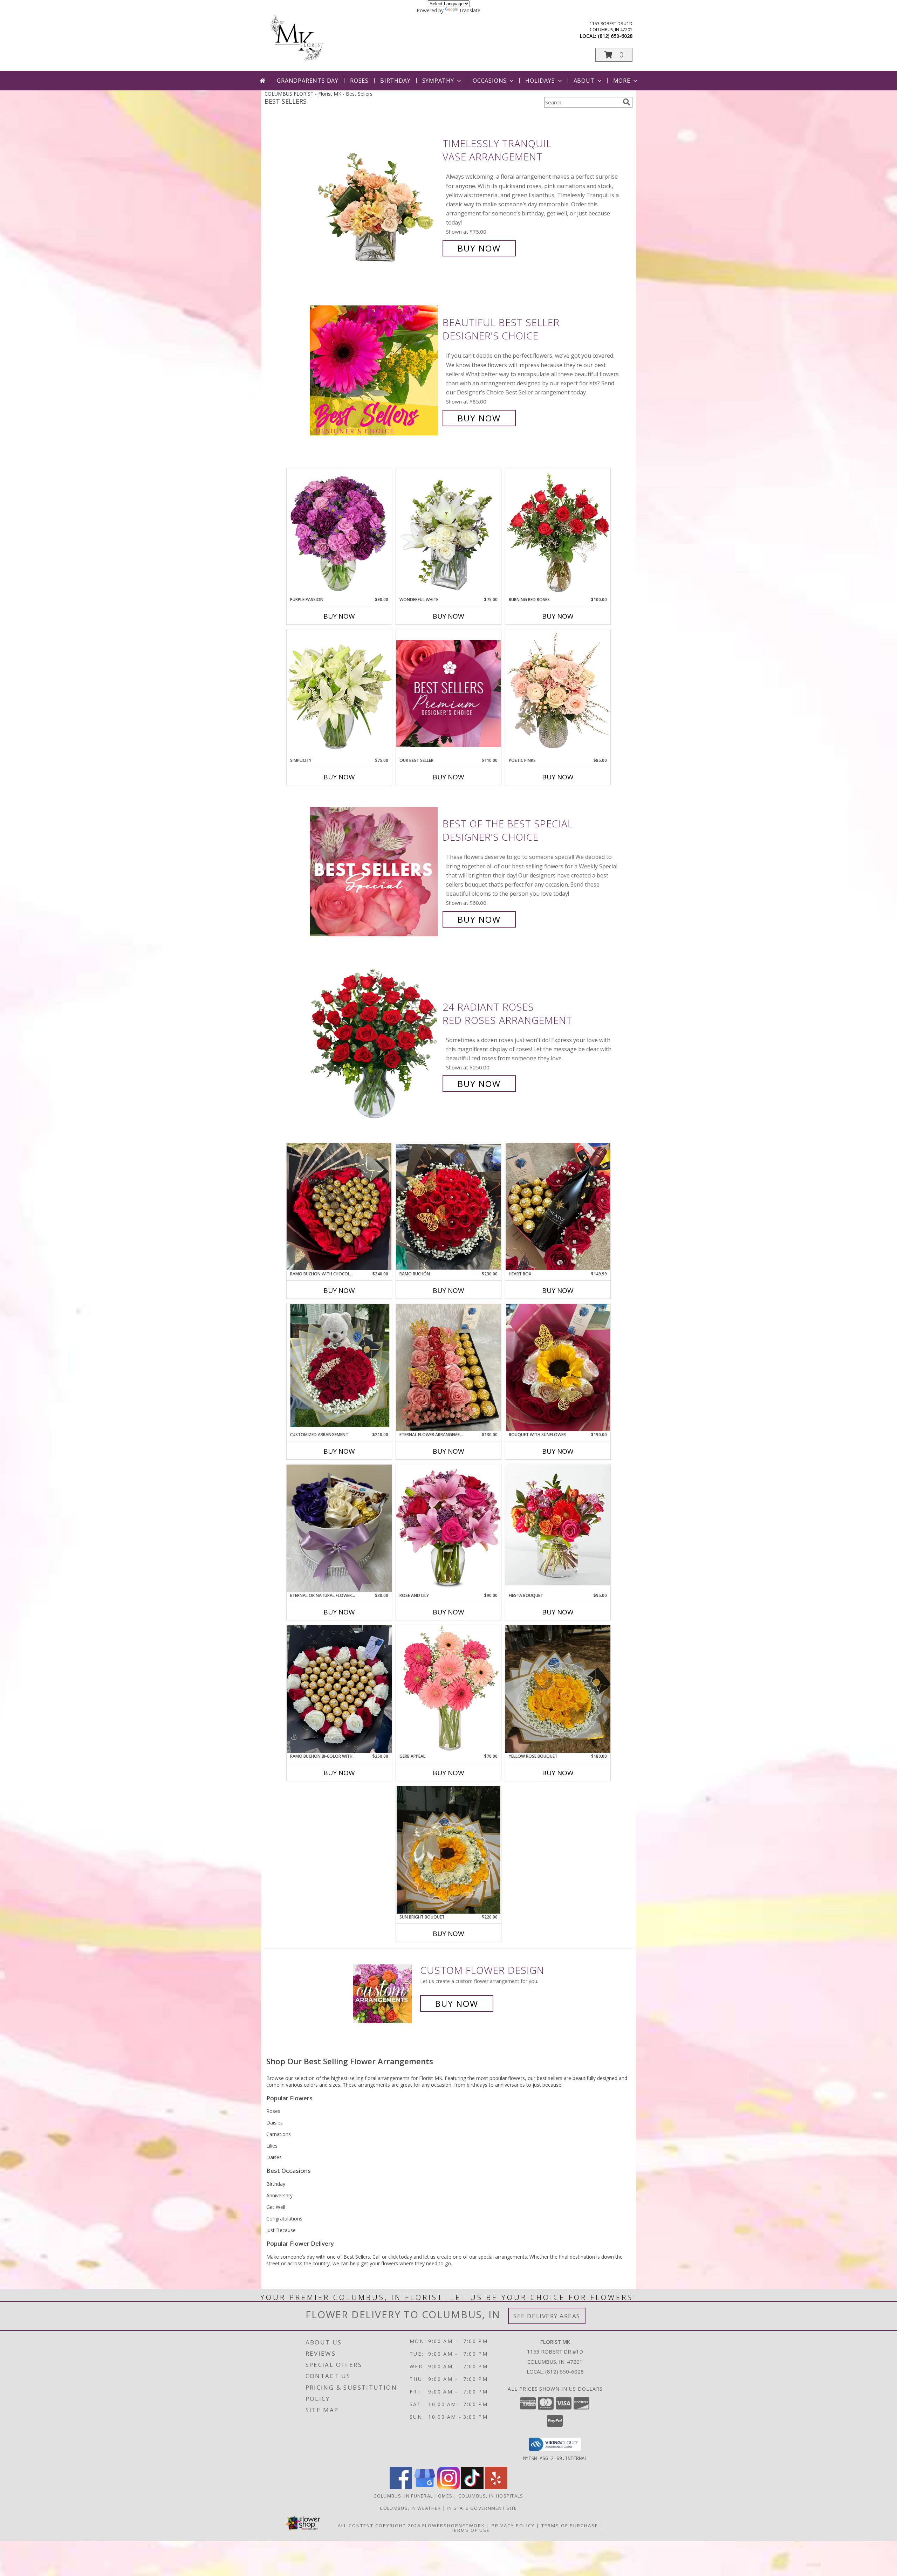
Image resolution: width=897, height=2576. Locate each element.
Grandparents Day (308, 81)
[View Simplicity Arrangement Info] (339, 693)
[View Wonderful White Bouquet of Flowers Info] (448, 532)
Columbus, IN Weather (410, 2508)
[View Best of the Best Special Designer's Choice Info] (374, 872)
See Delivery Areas (547, 2316)
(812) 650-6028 (615, 36)
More (622, 81)
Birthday (395, 81)
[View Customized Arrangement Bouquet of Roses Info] (339, 1368)
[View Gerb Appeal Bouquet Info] (448, 1689)
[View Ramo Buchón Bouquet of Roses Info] (448, 1207)
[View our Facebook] (401, 2487)
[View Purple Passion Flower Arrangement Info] (339, 532)
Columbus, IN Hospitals (491, 2496)
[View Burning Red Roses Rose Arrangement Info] (558, 532)
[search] (626, 102)
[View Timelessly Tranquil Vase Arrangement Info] (374, 196)
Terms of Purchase (570, 2526)
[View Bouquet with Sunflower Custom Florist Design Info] (558, 1368)
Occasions (490, 81)
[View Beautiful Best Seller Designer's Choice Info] (374, 370)
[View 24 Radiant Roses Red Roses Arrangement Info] (374, 1045)
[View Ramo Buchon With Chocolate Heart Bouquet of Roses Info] (339, 1207)
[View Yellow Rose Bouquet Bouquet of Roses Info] (558, 1689)
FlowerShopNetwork (454, 2526)
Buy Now (479, 248)
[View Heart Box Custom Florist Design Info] (558, 1207)
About (584, 81)
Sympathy (438, 81)
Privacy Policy (513, 2526)
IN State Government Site (482, 2508)
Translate (470, 10)
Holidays (540, 81)
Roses (359, 81)
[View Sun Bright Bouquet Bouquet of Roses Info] (448, 1850)
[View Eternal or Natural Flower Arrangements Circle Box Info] (339, 1528)
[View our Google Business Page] (425, 2487)
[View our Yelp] (496, 2487)
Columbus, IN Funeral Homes (413, 2496)
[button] (614, 55)
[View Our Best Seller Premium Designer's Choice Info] (448, 693)
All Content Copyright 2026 (379, 2526)
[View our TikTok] (472, 2487)
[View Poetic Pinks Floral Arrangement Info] (558, 693)
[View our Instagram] (448, 2487)
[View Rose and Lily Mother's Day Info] (448, 1528)
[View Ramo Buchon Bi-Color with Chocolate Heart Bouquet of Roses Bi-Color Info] (339, 1689)
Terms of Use (470, 2530)
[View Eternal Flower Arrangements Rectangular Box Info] (448, 1367)
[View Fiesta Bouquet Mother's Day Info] (558, 1528)
